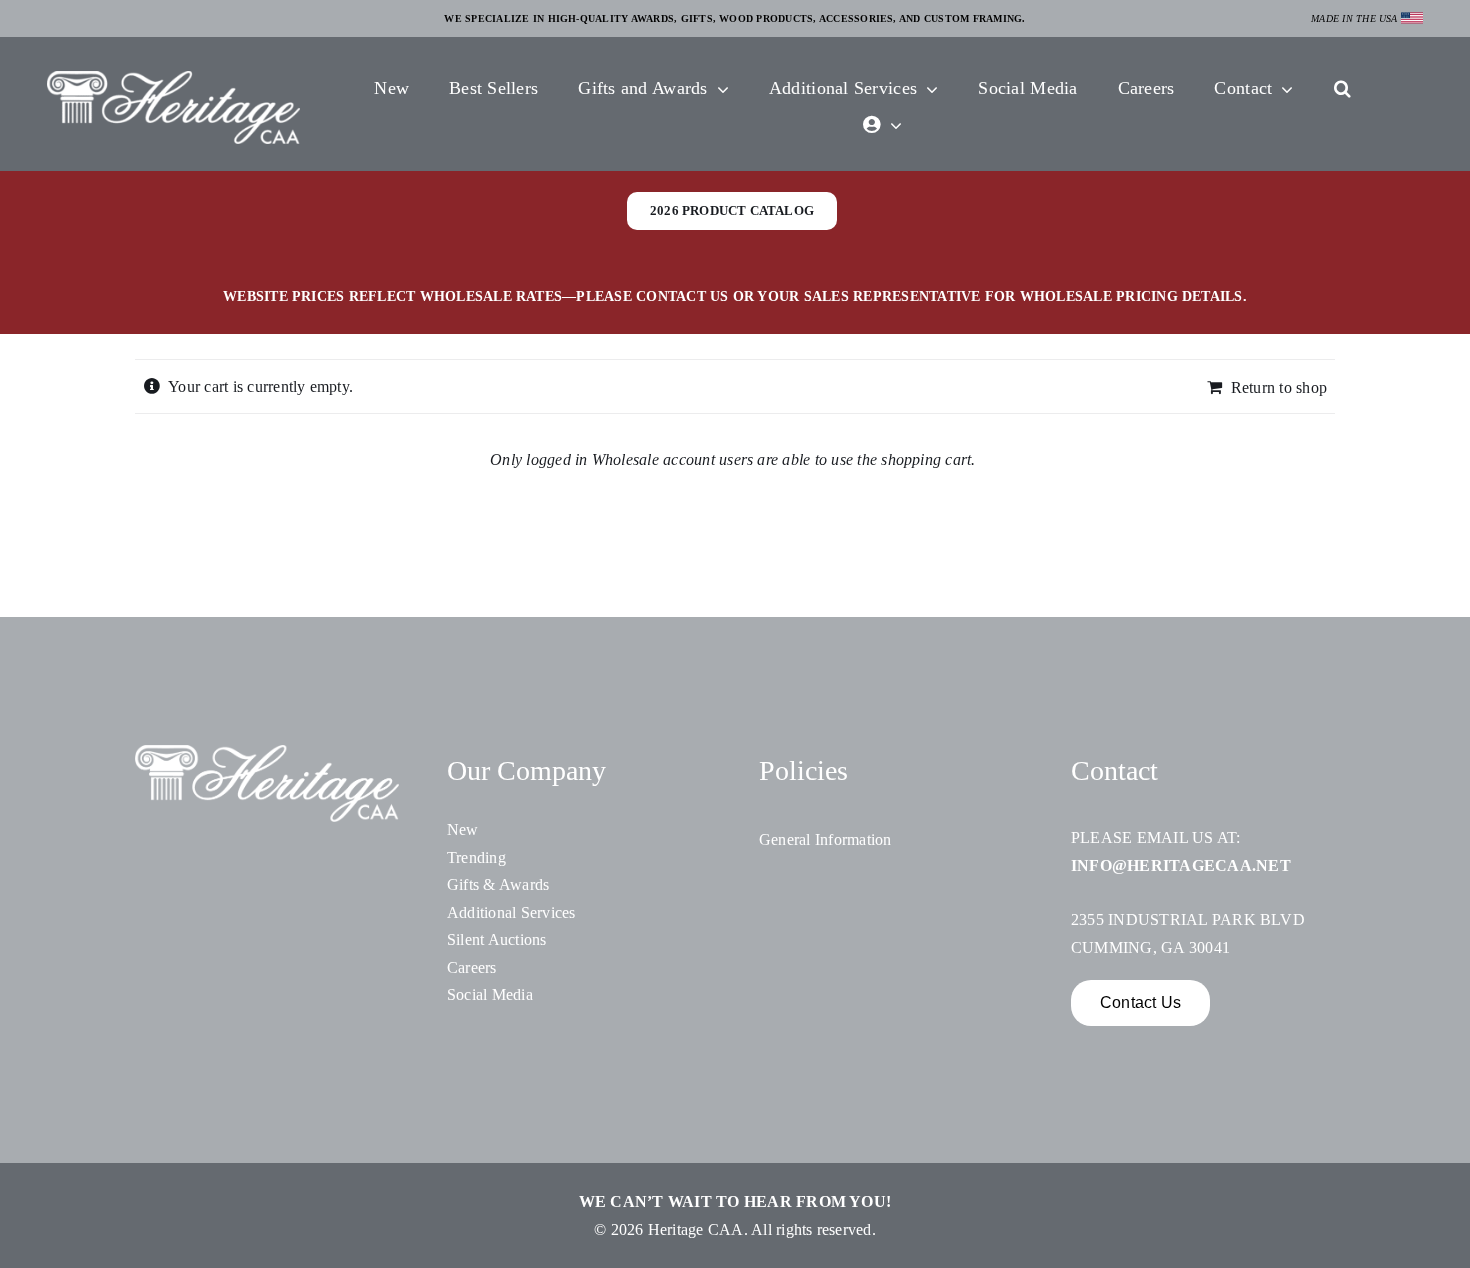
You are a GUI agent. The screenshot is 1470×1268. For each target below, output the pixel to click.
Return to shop (1279, 387)
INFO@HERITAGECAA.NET (1181, 865)
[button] (1342, 90)
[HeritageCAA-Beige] (173, 78)
